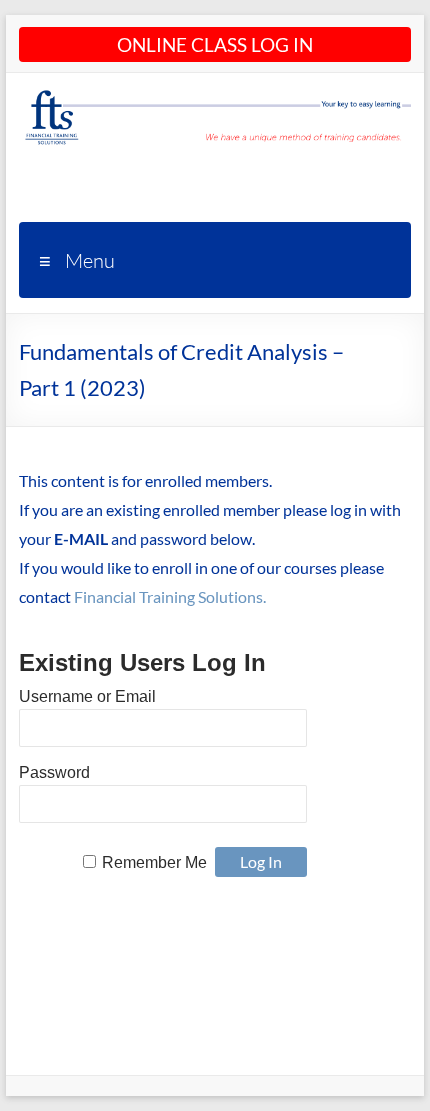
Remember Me (154, 862)
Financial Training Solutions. (170, 596)
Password (54, 772)
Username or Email (87, 696)
